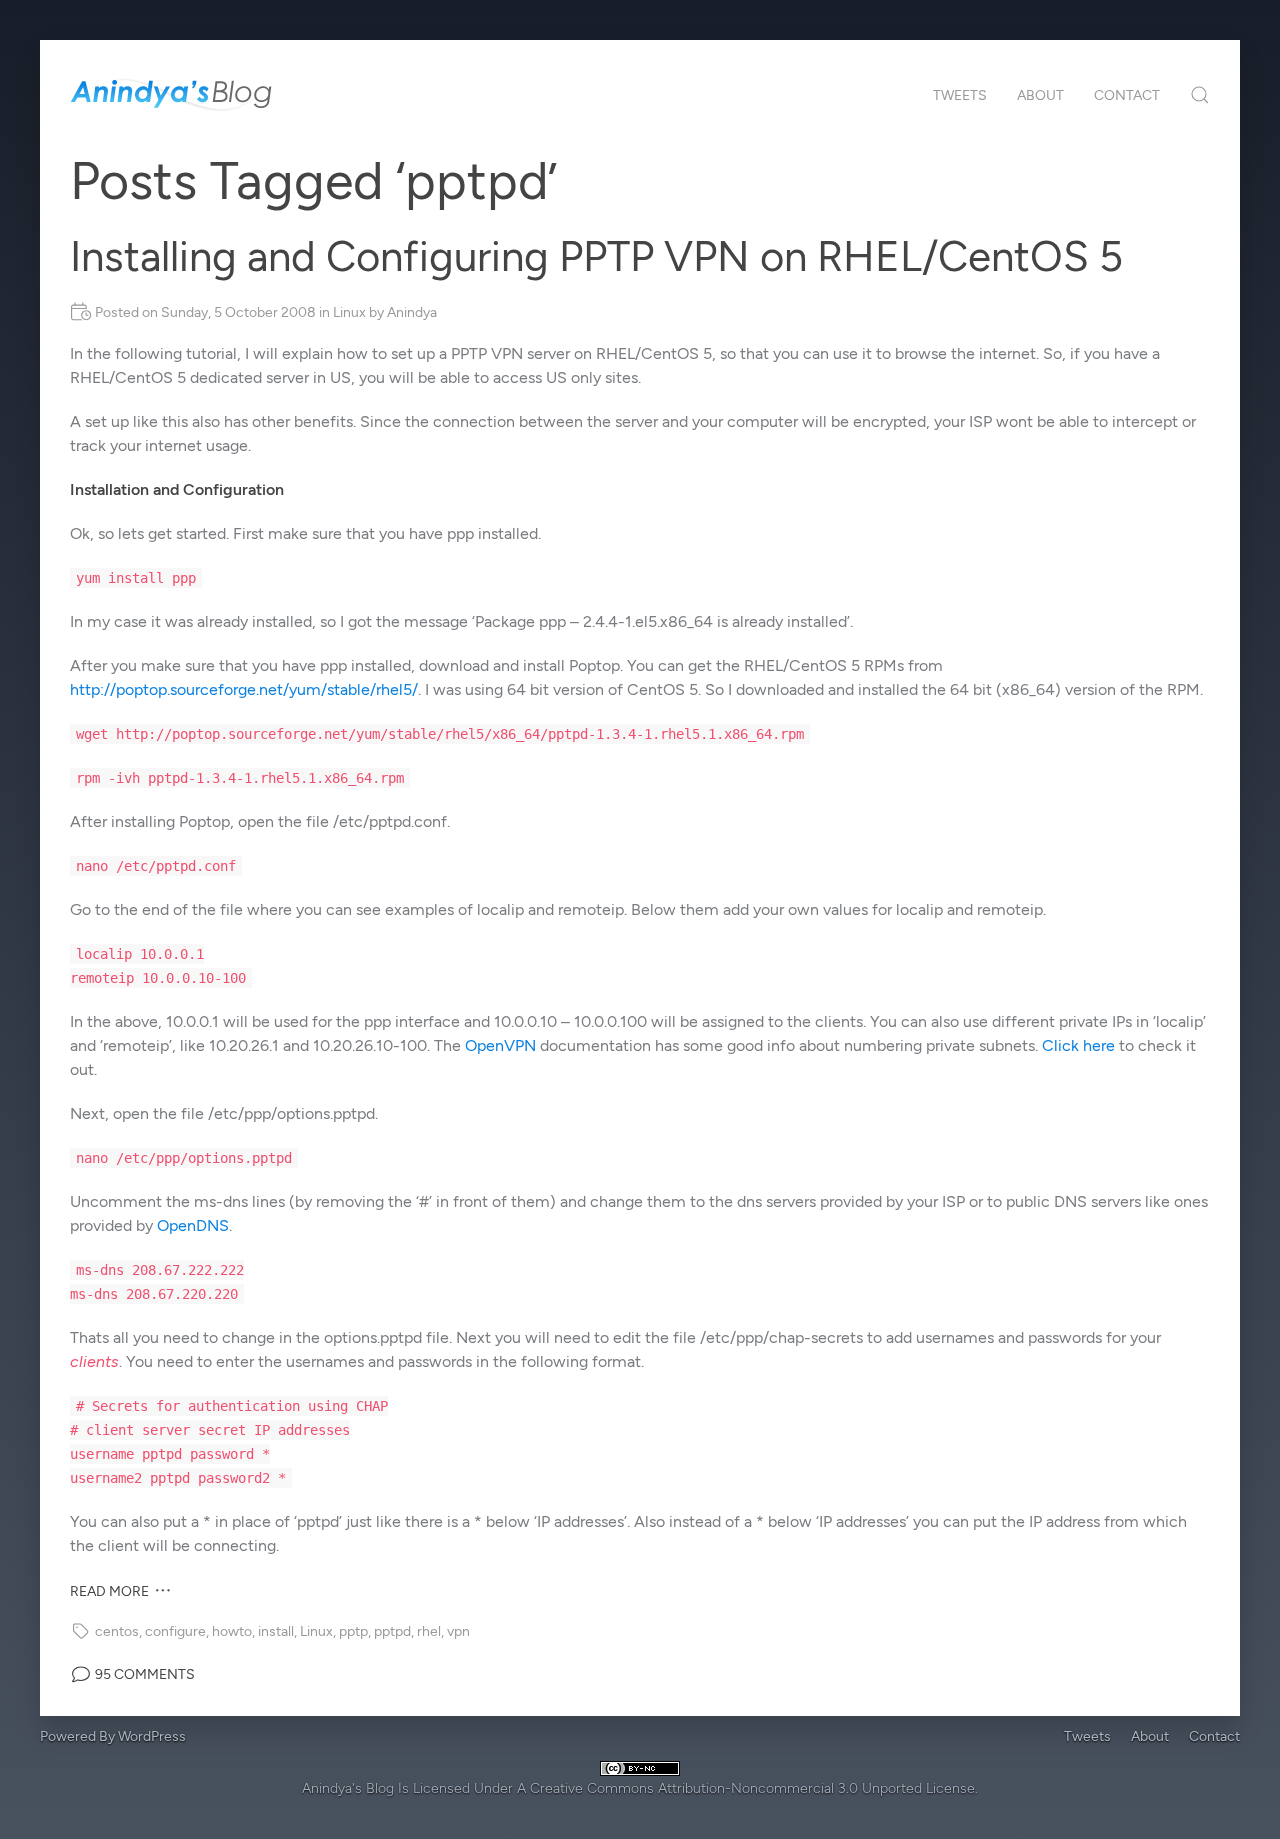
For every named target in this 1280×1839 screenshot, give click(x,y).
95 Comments (143, 1674)
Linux (349, 312)
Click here (1078, 1045)
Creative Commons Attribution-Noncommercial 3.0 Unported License (752, 1788)
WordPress (152, 1736)
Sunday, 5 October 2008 (238, 312)
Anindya (412, 312)
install (276, 1631)
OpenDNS (193, 1225)
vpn (458, 1631)
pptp (353, 1631)
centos (117, 1631)
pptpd (392, 1631)
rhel (429, 1631)
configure (175, 1631)
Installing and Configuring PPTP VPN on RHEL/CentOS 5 (596, 256)
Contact (1127, 95)
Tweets (960, 95)
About (1040, 95)
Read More (111, 1591)
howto (232, 1631)
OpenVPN (500, 1045)
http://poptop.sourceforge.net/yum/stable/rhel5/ (244, 689)
